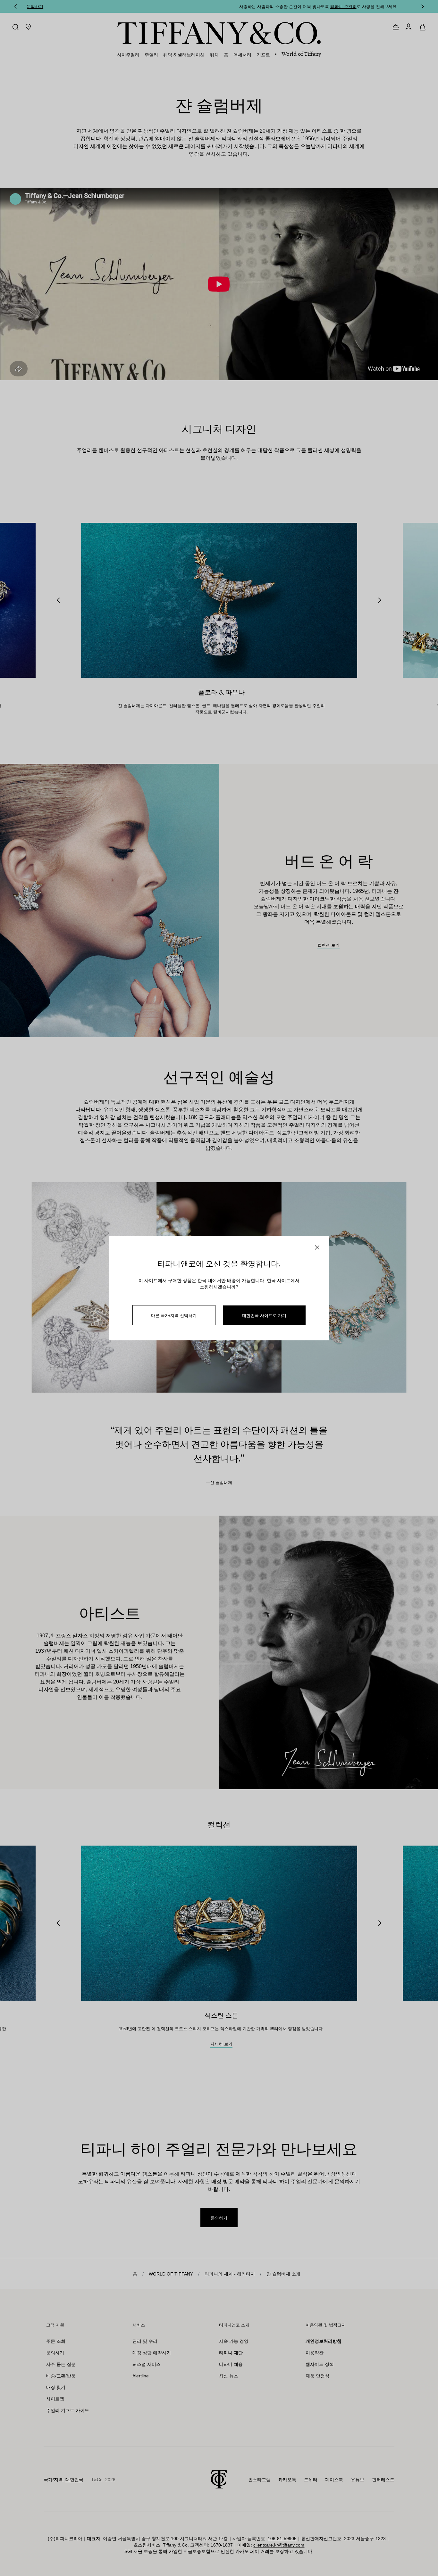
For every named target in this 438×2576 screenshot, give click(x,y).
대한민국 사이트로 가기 (264, 1315)
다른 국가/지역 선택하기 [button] (174, 1315)
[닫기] (317, 1247)
